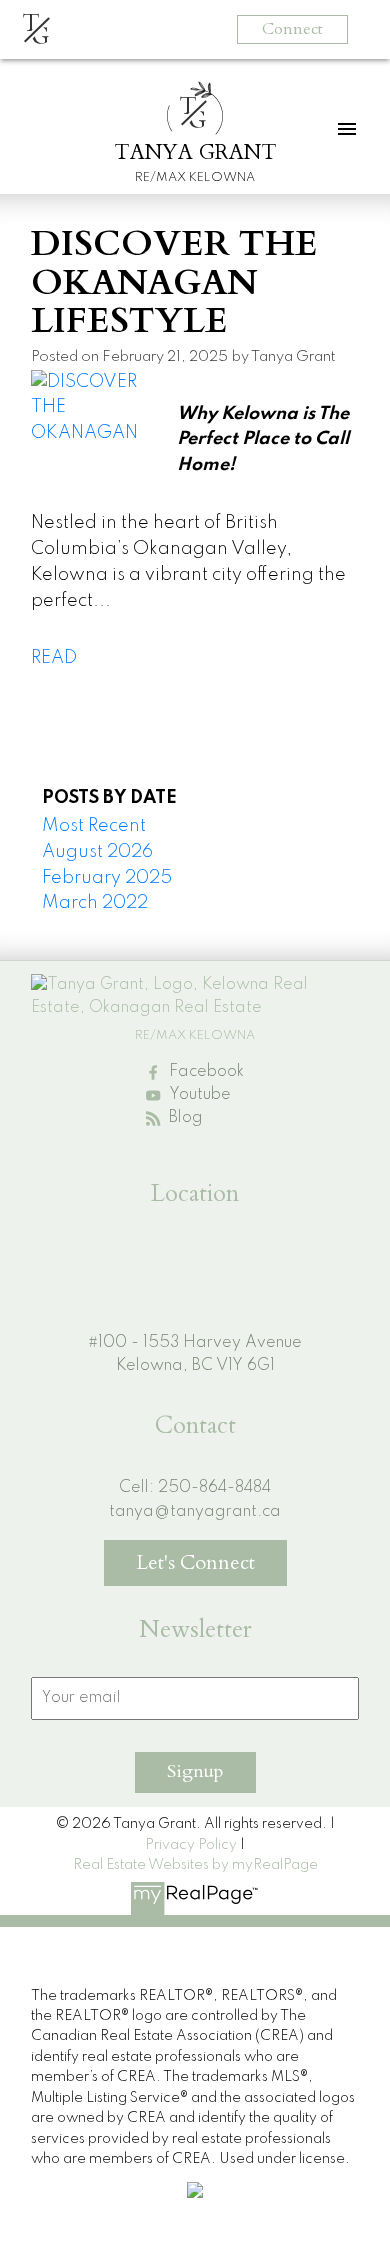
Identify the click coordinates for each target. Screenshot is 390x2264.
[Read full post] (96, 414)
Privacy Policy (191, 1845)
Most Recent (94, 826)
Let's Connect (195, 1562)
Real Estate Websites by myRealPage (195, 1865)
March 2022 (95, 903)
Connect (292, 29)
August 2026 (97, 852)
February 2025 (107, 878)
